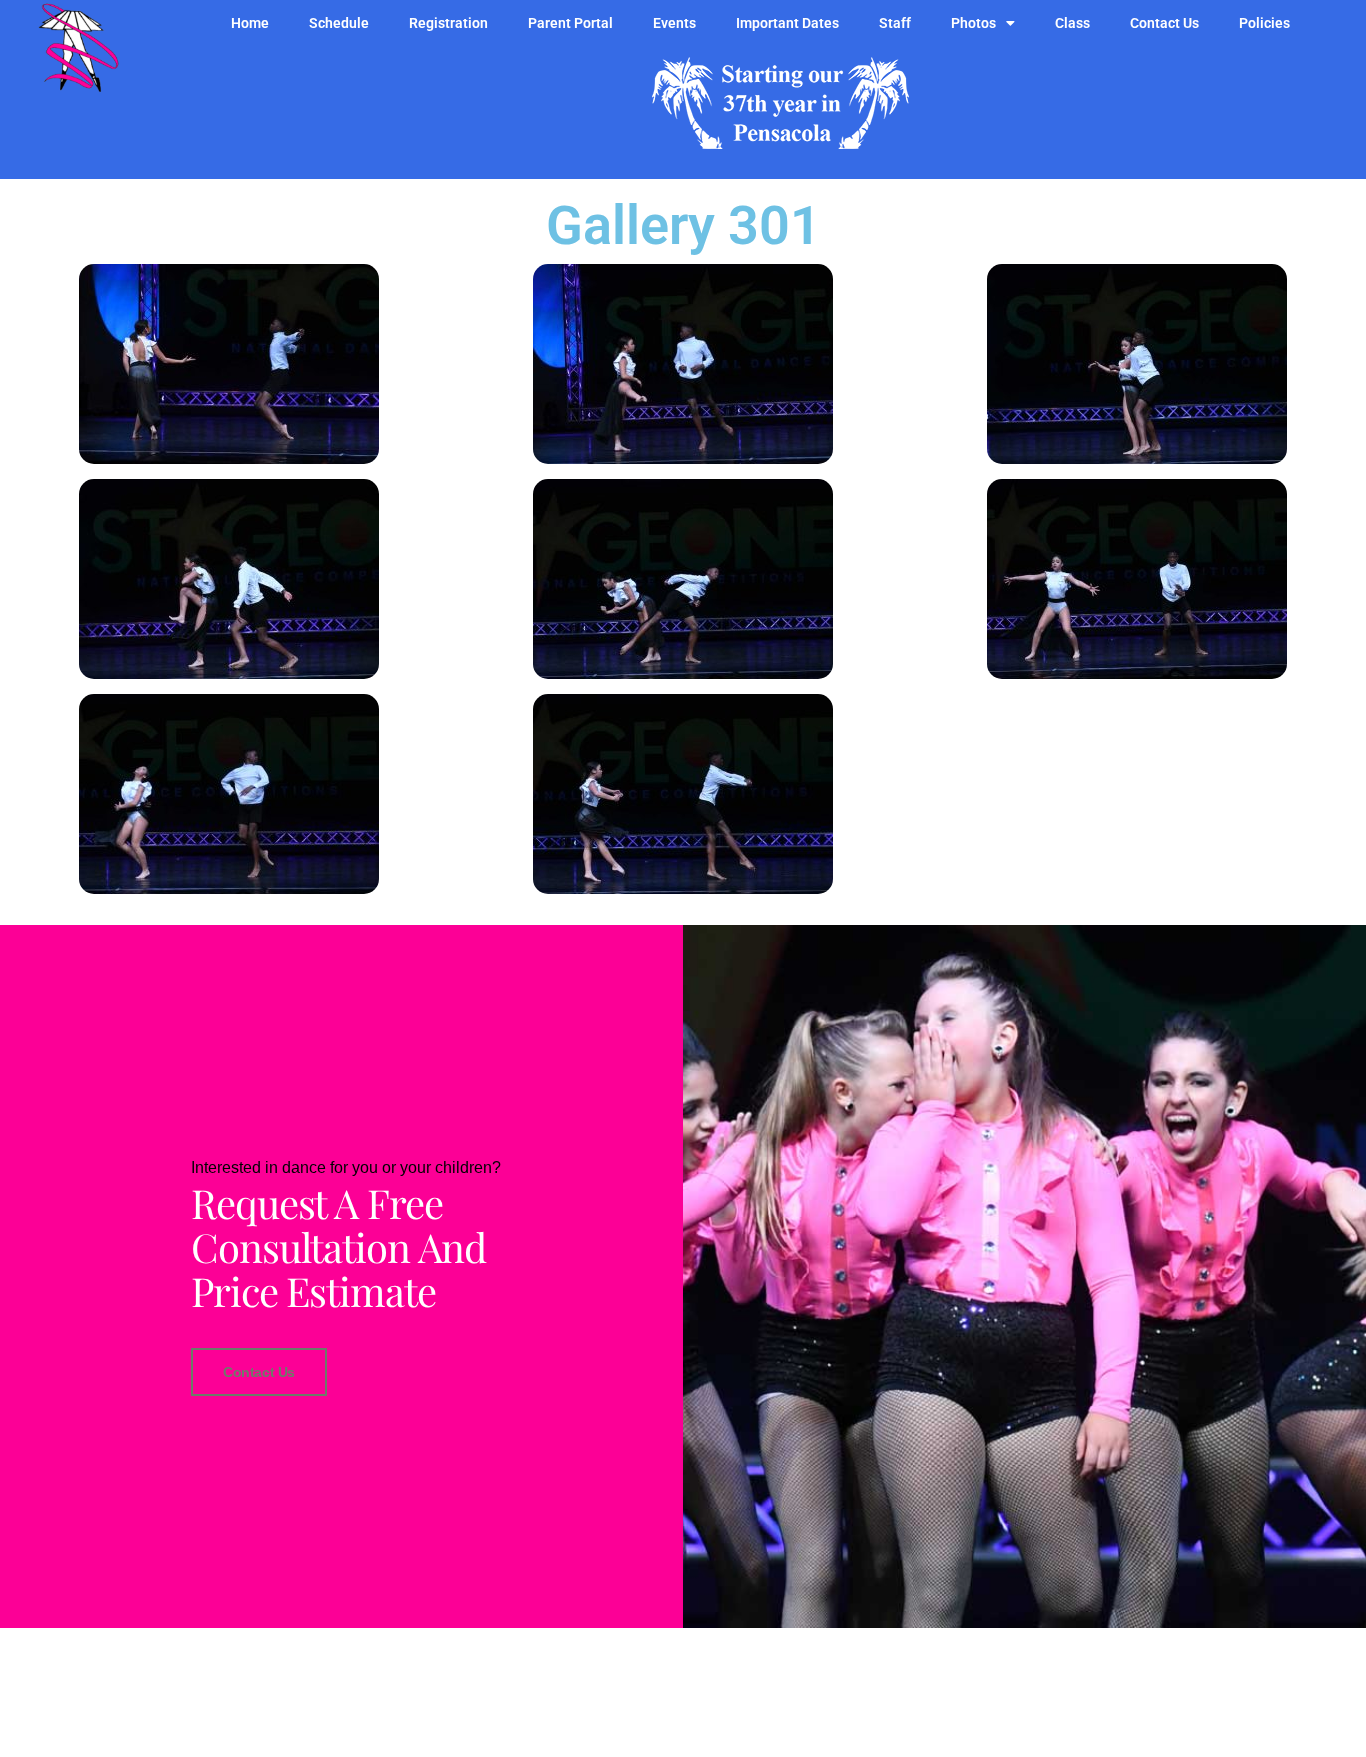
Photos (973, 23)
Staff (895, 23)
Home (250, 23)
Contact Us (1164, 23)
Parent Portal (570, 23)
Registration (448, 23)
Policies (1264, 23)
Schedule (339, 23)
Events (674, 23)
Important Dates (787, 23)
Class (1072, 23)
